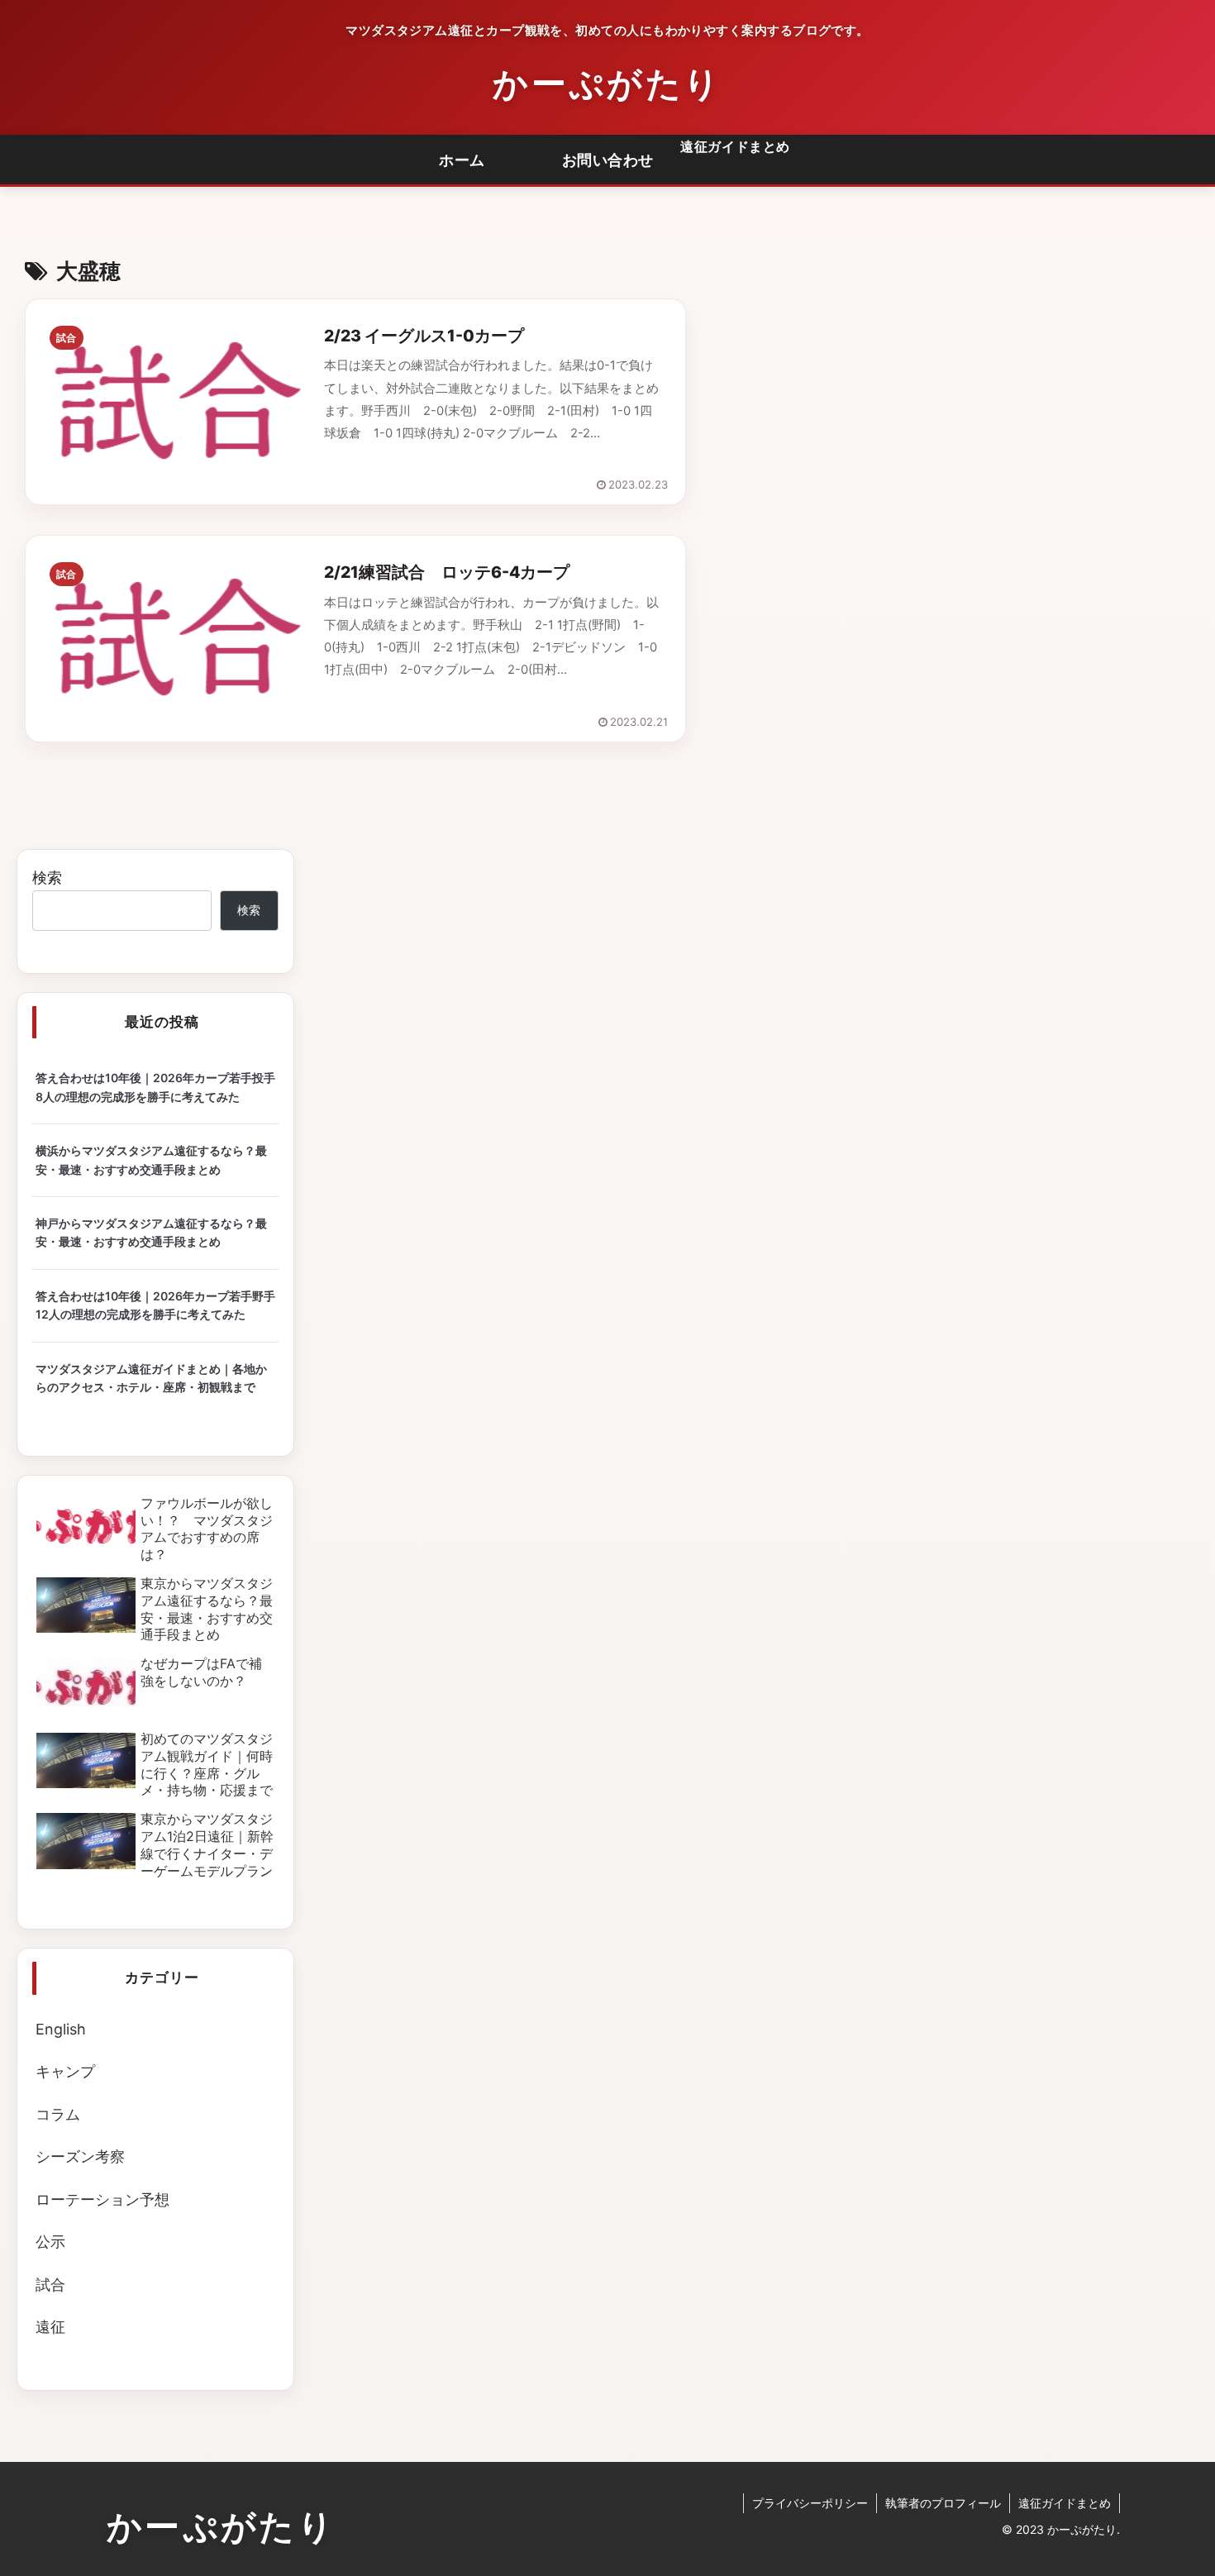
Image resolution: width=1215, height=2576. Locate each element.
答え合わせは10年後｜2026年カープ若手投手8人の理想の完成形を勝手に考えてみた (155, 1087)
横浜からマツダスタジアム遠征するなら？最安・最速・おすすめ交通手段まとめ (151, 1159)
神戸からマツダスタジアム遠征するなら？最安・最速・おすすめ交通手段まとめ (151, 1232)
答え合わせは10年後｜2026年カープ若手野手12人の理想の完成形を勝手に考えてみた (155, 1305)
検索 (47, 878)
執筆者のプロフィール (943, 2503)
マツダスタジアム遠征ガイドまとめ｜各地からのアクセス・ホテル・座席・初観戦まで (151, 1378)
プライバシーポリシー (810, 2503)
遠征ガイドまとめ (735, 146)
